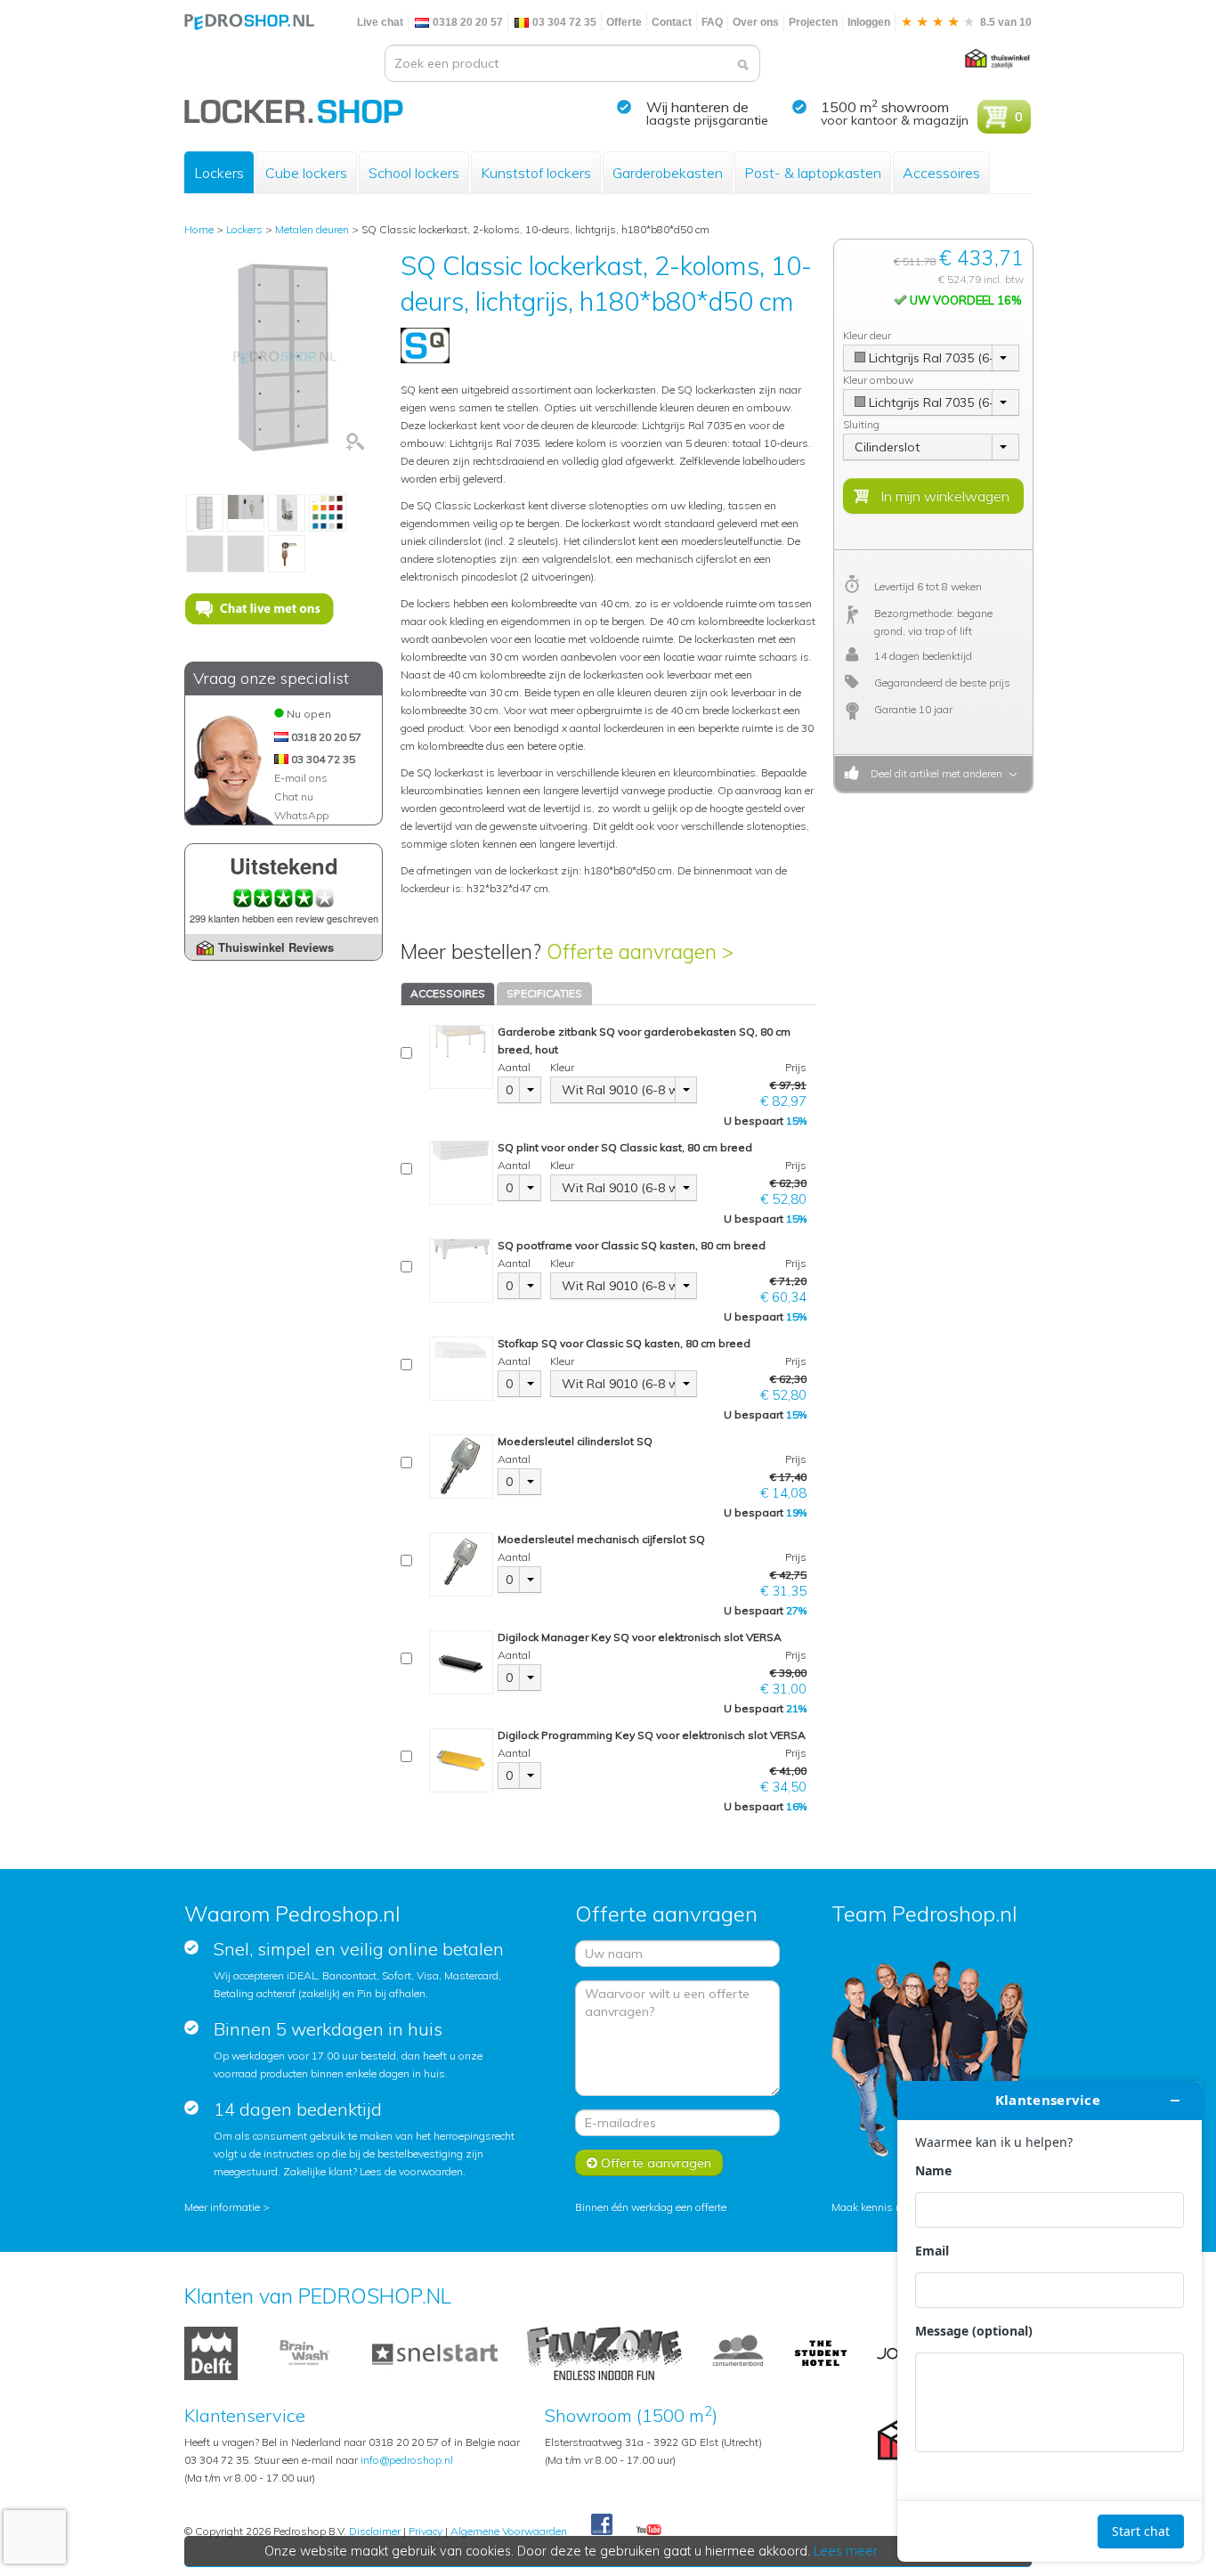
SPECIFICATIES (544, 993)
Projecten (813, 22)
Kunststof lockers (536, 173)
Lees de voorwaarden (411, 2171)
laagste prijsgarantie (707, 120)
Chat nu (294, 796)
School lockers (414, 173)
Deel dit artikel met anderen (934, 773)
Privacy (426, 2531)
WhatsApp (301, 815)
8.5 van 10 (1005, 22)
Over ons (756, 22)
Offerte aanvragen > (640, 951)
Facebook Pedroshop (602, 2525)
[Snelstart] (435, 2352)
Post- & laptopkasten (813, 173)
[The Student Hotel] (821, 2352)
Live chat (380, 22)
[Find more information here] (1050, 2321)
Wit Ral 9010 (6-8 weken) (619, 1090)
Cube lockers (306, 173)
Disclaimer (375, 2531)
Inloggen (869, 22)
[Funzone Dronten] (604, 2352)
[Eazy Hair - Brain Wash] (305, 2352)
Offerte (624, 22)
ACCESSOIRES (448, 993)
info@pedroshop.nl (407, 2460)
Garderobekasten (668, 173)
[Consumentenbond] (738, 2352)
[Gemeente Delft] (211, 2352)
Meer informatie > (227, 2207)
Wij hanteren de (697, 107)
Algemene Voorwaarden (509, 2531)
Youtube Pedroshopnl (649, 2531)
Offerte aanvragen (654, 2163)
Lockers (219, 173)
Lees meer (846, 2551)
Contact (672, 22)
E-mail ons (301, 778)
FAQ (712, 22)
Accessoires (941, 173)
